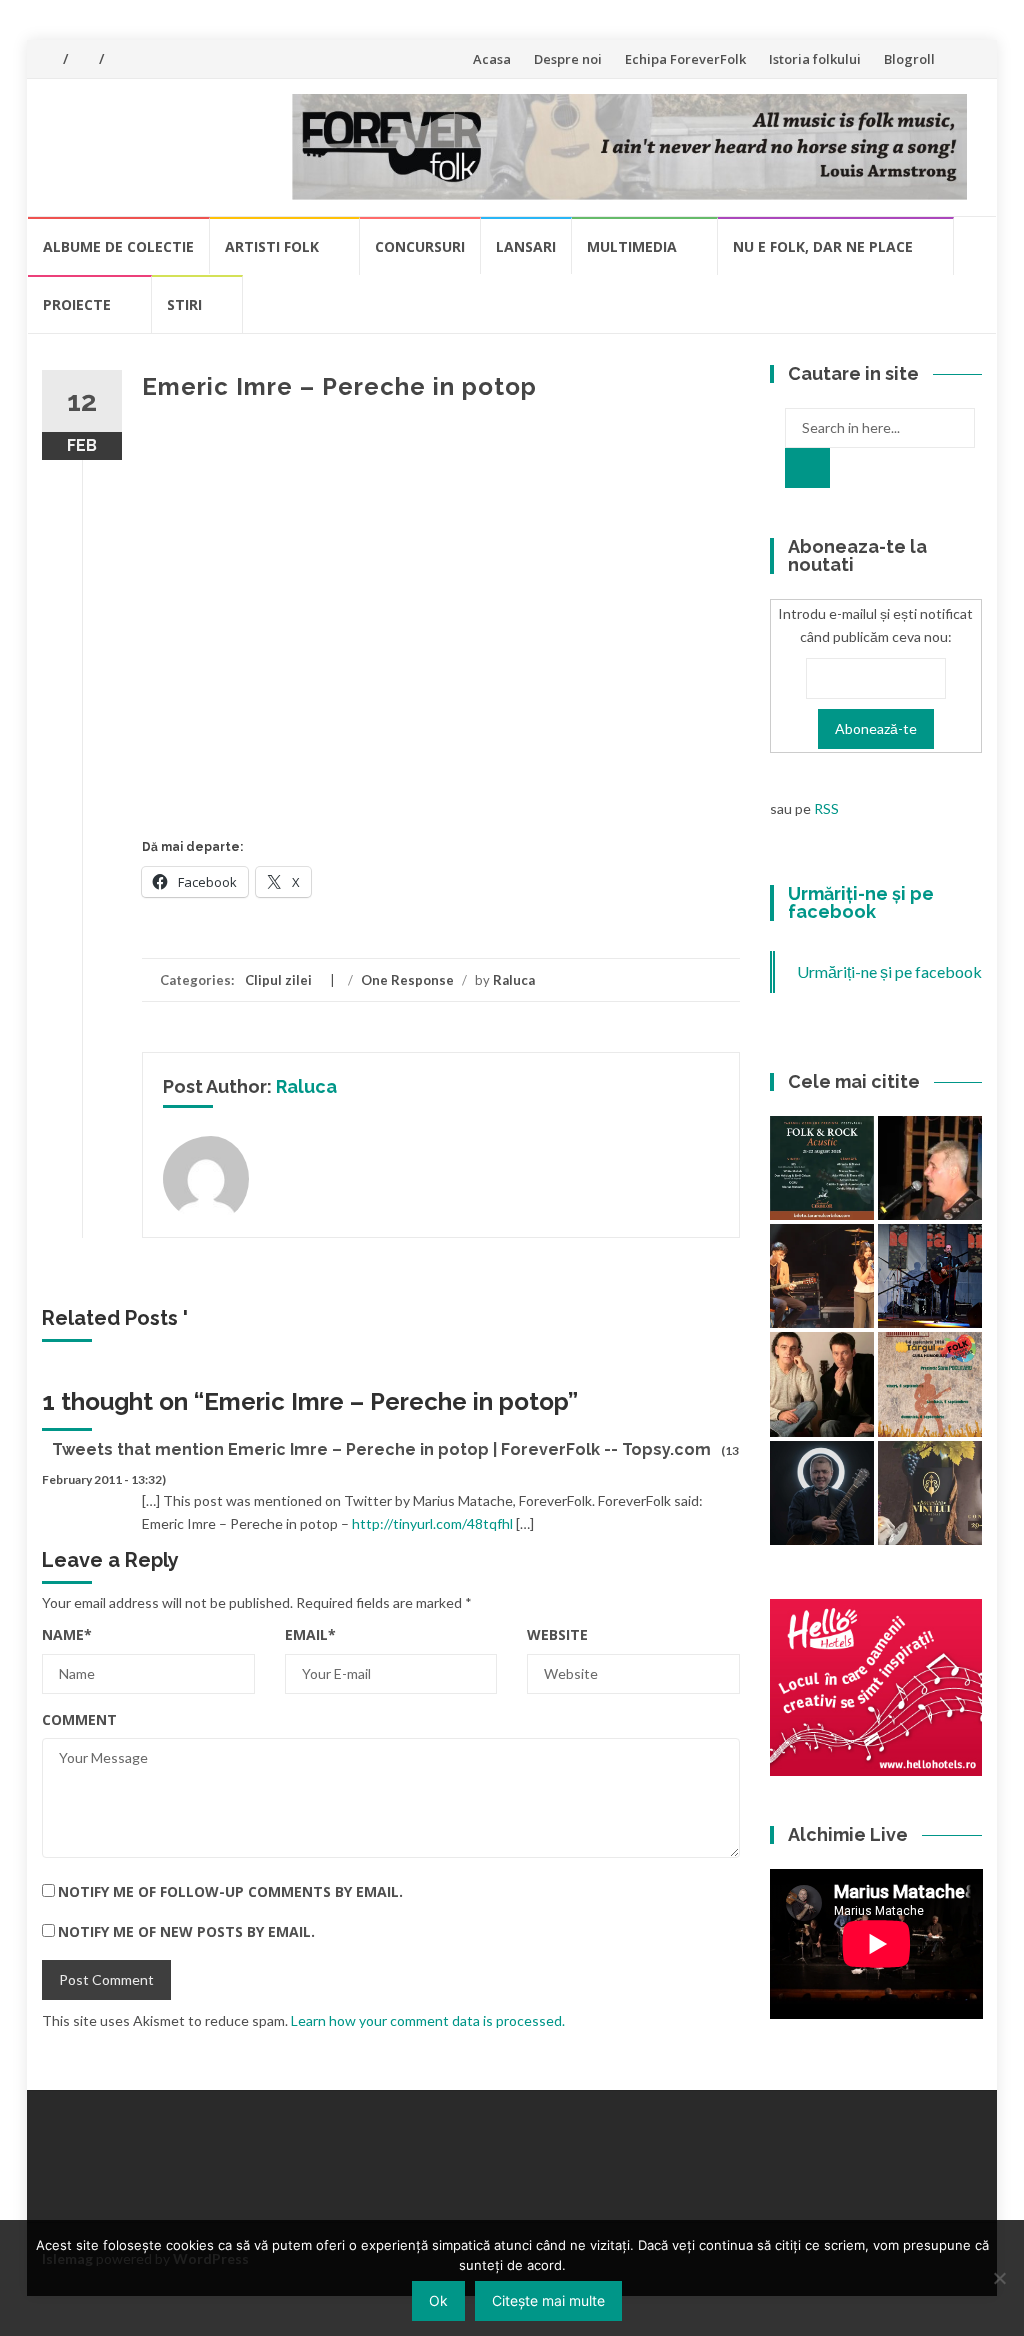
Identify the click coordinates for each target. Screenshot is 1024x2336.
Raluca (514, 980)
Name (67, 1634)
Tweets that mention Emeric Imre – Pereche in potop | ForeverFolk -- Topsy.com (381, 1449)
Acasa (492, 59)
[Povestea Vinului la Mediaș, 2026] (930, 1493)
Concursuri (420, 246)
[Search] (807, 468)
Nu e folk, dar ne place (823, 246)
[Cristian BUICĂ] (930, 1168)
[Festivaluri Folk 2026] (822, 1276)
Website (557, 1634)
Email (310, 1634)
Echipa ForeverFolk (685, 59)
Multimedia (632, 246)
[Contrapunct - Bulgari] (822, 1493)
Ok (438, 2300)
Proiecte (77, 304)
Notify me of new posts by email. (186, 1931)
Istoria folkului (815, 59)
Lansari (526, 246)
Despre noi (568, 59)
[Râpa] (930, 1276)
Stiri (184, 304)
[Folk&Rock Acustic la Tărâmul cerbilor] (822, 1168)
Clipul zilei (278, 980)
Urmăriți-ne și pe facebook (861, 902)
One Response (407, 980)
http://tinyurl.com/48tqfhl (432, 1523)
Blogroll (909, 59)
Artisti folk (272, 246)
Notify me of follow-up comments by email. (230, 1891)
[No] (999, 2278)
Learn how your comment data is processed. (428, 2020)
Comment (79, 1719)
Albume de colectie (118, 246)
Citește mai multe (548, 2300)
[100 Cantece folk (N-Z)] (822, 1384)
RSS (826, 808)
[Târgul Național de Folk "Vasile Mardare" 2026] (930, 1384)
